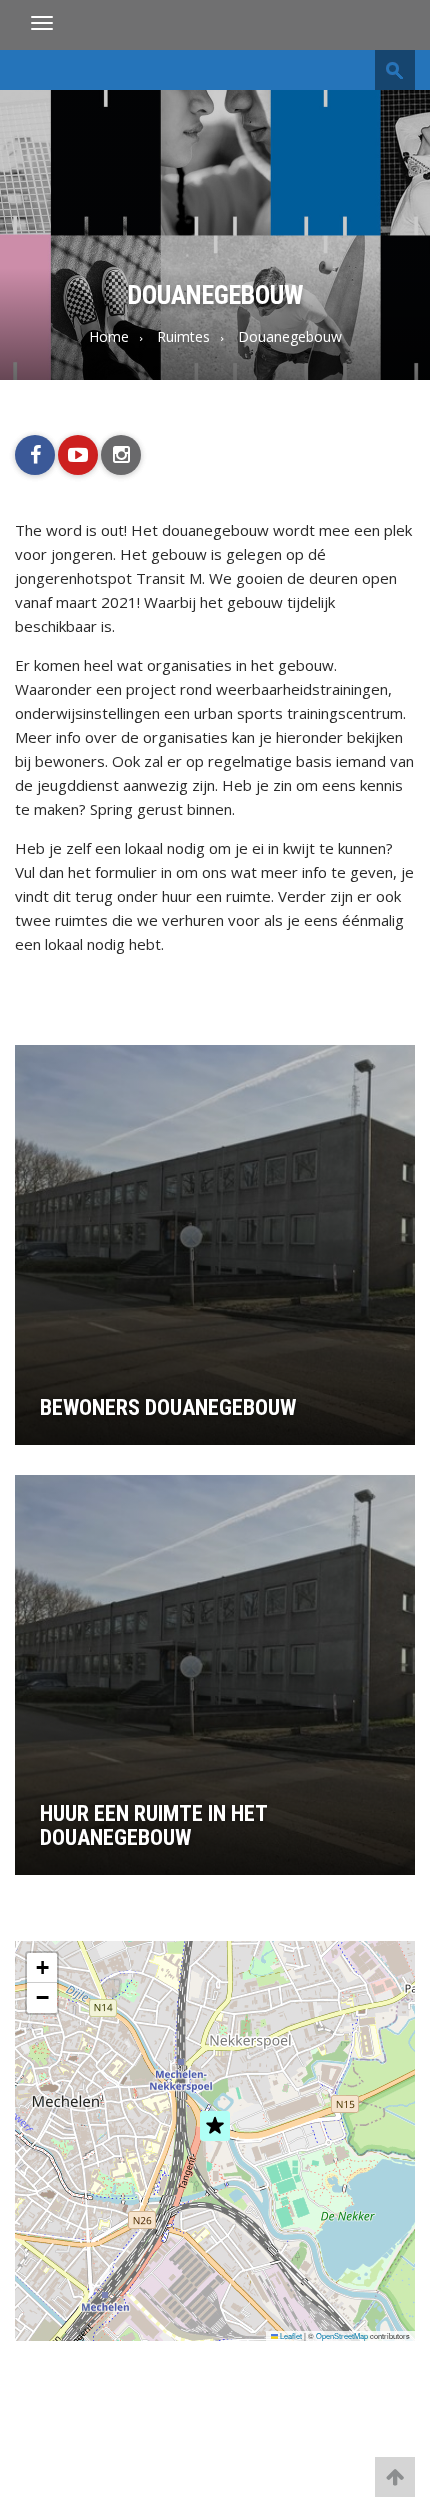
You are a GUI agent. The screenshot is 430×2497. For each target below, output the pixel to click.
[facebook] (35, 455)
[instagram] (121, 455)
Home (109, 336)
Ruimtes (183, 336)
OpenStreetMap (342, 2335)
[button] (215, 2147)
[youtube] (78, 455)
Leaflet (290, 2335)
